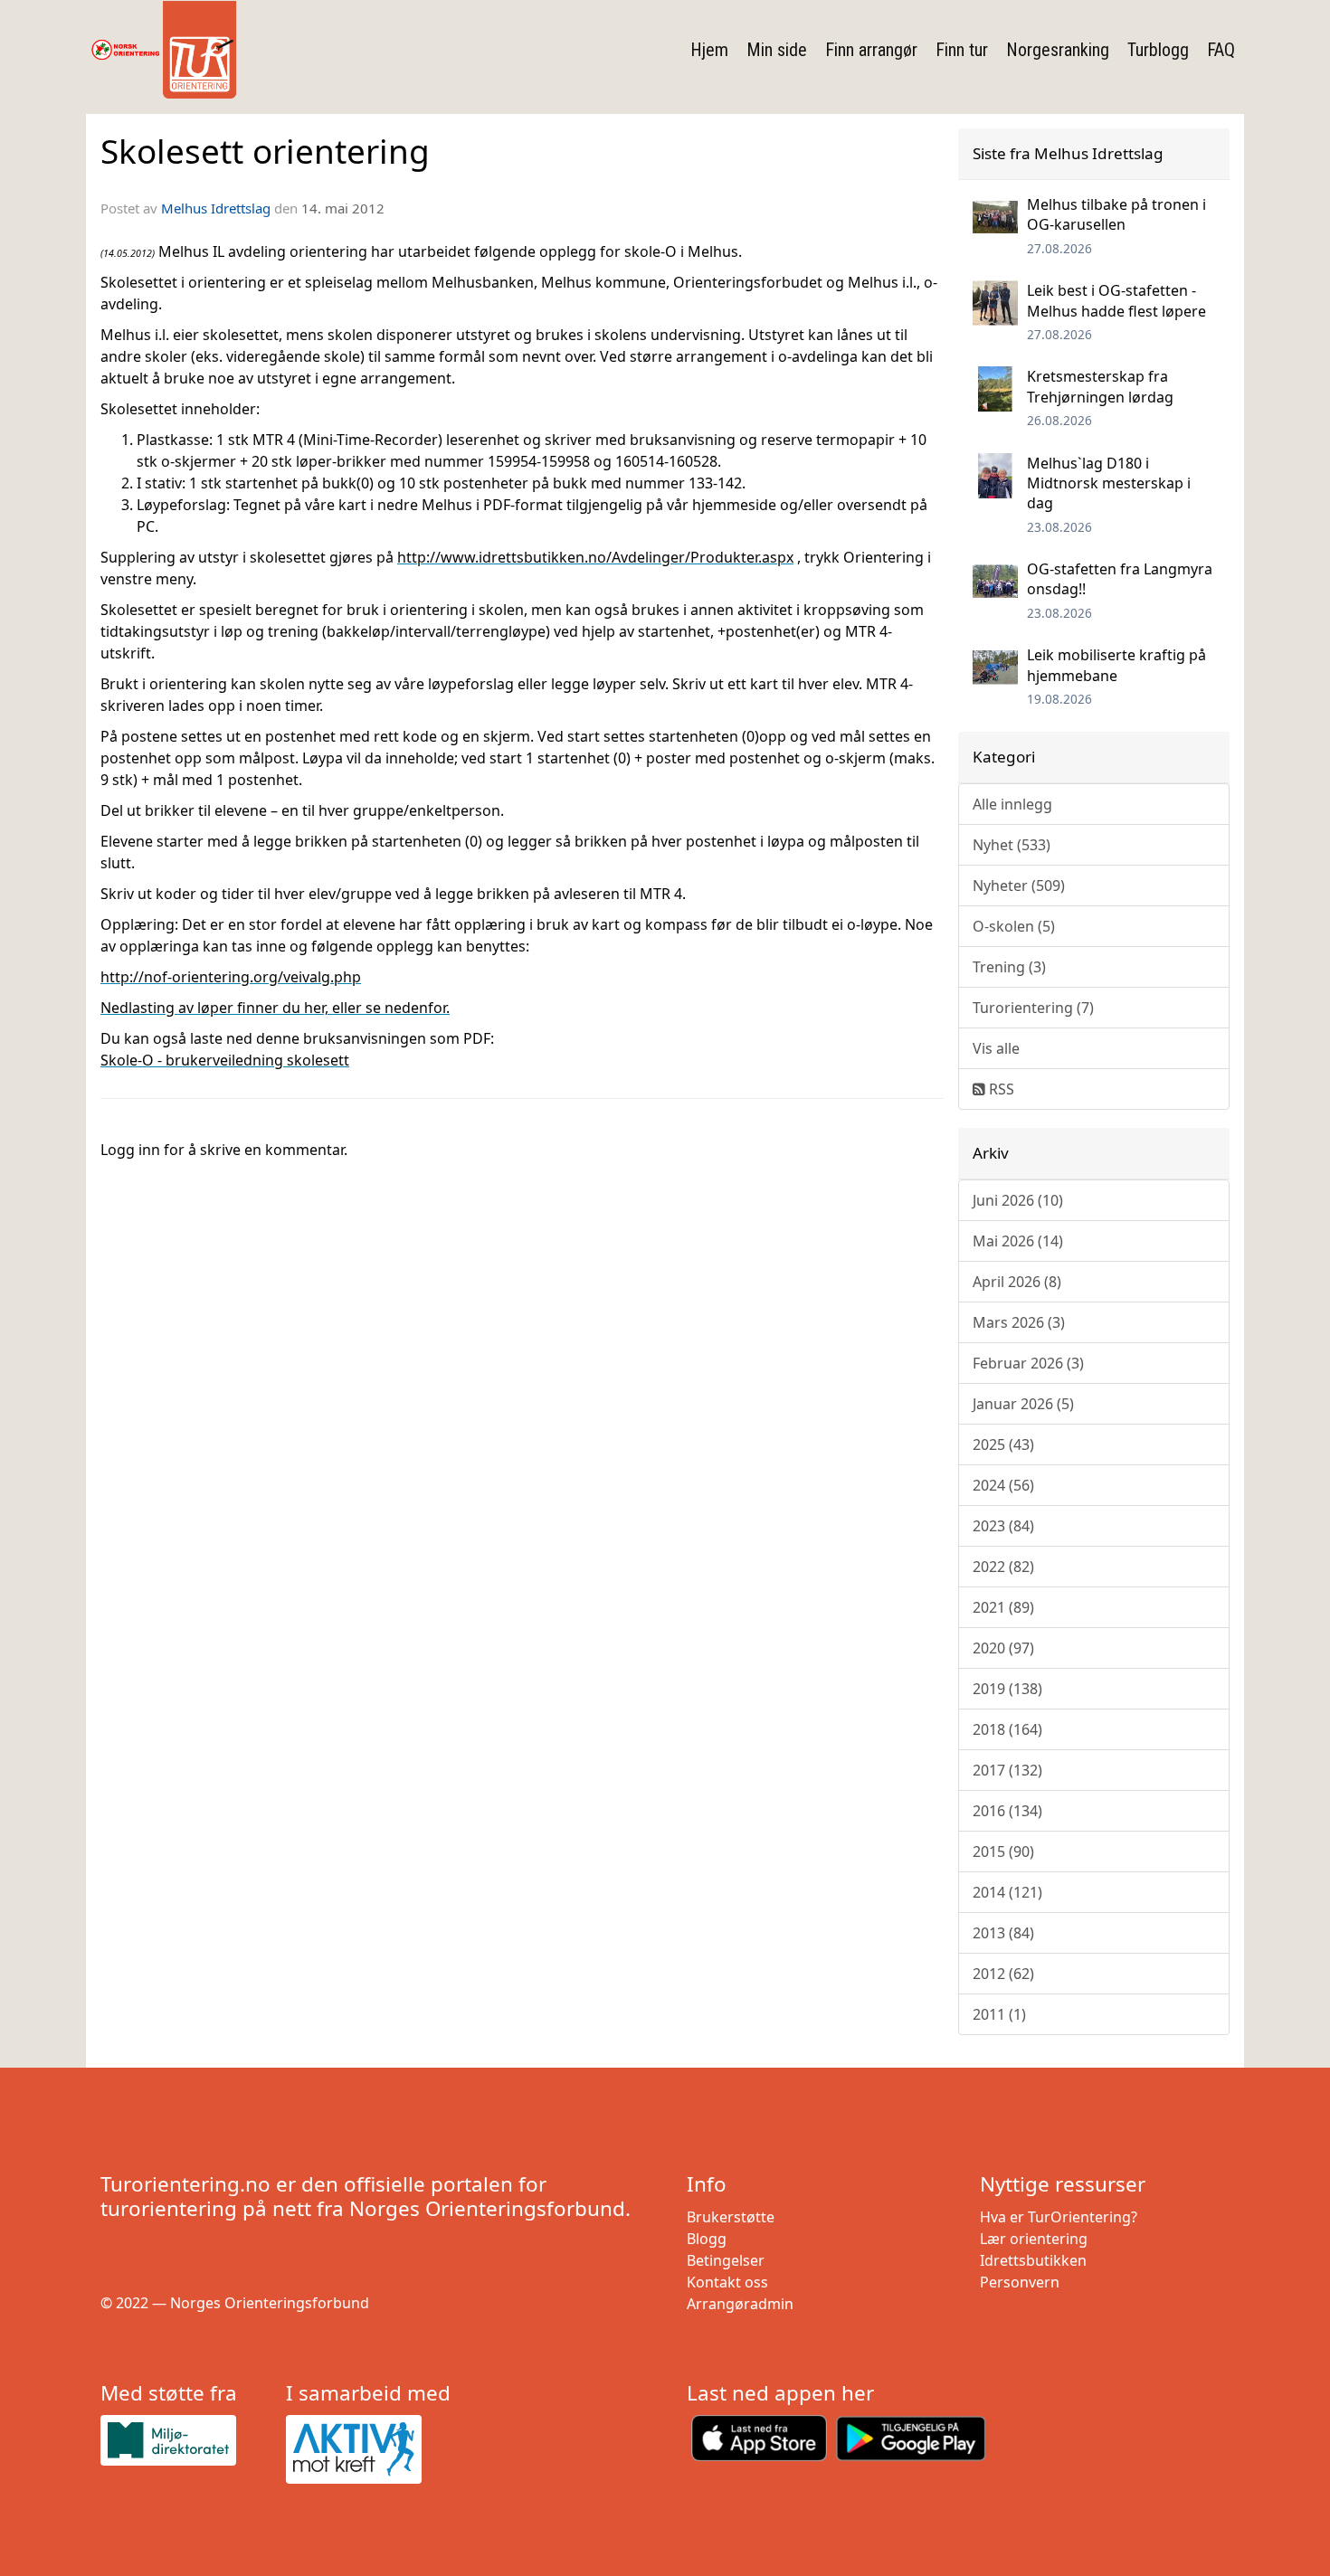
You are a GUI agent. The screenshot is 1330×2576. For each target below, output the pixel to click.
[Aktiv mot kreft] (371, 2449)
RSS (1000, 1089)
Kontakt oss (727, 2282)
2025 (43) (1003, 1444)
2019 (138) (1007, 1689)
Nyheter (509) (1019, 885)
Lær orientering (1034, 2239)
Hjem (709, 50)
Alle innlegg (1012, 804)
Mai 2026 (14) (1018, 1241)
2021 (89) (1003, 1607)
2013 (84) (1003, 1933)
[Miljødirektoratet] (186, 2440)
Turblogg (1158, 50)
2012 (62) (1003, 1974)
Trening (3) (1009, 967)
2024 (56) (1003, 1485)
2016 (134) (1007, 1811)
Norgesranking (1058, 50)
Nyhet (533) (1012, 845)
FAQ (1221, 50)
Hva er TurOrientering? (1059, 2217)
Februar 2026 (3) (1028, 1363)
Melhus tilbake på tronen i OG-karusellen (1116, 214)
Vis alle (996, 1048)
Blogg (707, 2239)
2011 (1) (999, 2014)
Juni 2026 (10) (1018, 1200)
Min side (777, 50)
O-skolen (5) (1014, 926)
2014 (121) (1007, 1892)
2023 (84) (1003, 1526)
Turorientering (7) (1033, 1008)
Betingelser (726, 2260)
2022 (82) (1003, 1567)
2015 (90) (1003, 1851)
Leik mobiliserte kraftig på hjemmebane (1116, 665)
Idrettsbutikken (1033, 2260)
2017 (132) (1007, 1770)
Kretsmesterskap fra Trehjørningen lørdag (1100, 386)
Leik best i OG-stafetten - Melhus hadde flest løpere (1116, 300)
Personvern (1020, 2282)
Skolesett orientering (265, 151)
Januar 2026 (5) (1023, 1404)
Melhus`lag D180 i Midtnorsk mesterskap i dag (1109, 483)
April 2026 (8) (1017, 1282)
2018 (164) (1007, 1729)
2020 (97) (1003, 1648)
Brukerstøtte (731, 2217)
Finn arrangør (871, 50)
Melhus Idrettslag (216, 208)
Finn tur (962, 50)
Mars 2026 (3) (1019, 1322)
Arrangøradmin (740, 2304)
